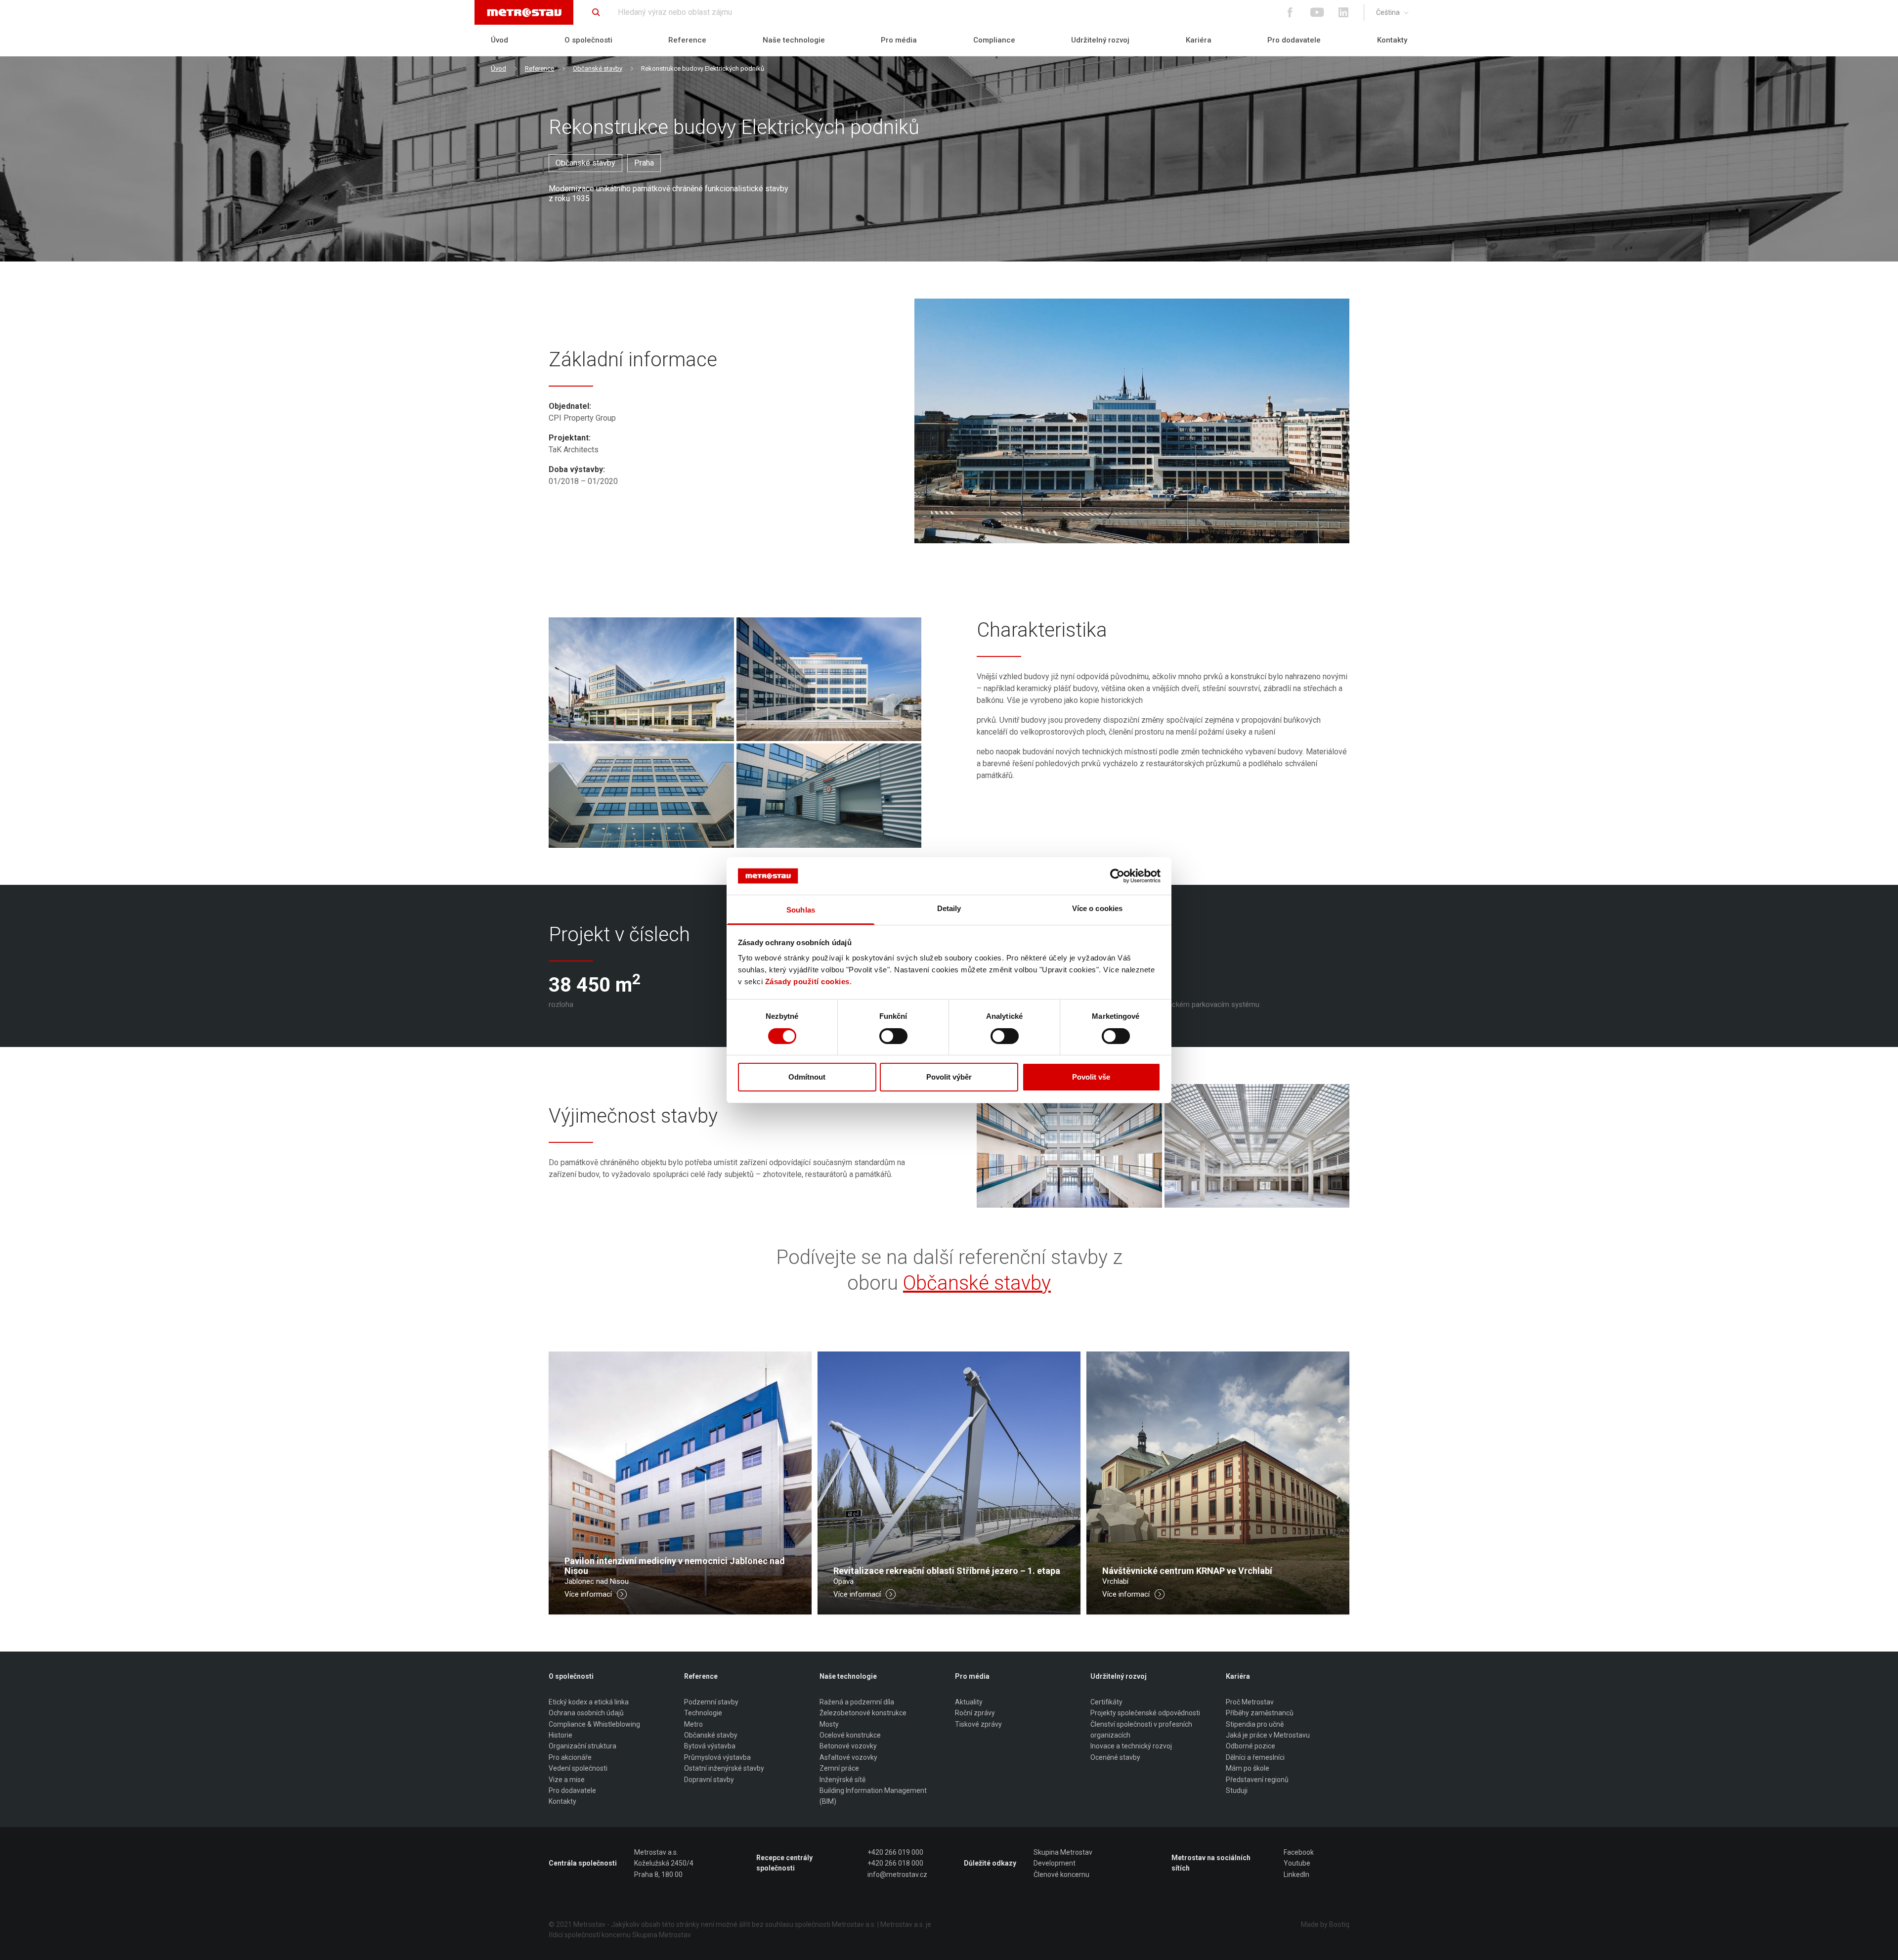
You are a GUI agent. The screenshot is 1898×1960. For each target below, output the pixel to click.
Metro (693, 1724)
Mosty (829, 1724)
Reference (687, 40)
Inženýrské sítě (842, 1780)
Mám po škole (1248, 1768)
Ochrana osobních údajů (586, 1713)
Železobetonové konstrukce (863, 1713)
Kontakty (1392, 40)
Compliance (994, 40)
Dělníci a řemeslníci (1255, 1757)
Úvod (499, 40)
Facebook (1299, 1852)
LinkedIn (1296, 1874)
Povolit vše (1091, 1077)
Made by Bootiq (1325, 1924)
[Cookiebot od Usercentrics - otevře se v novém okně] (1117, 876)
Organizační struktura (582, 1746)
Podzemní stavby (711, 1702)
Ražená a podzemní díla (857, 1702)
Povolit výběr (949, 1077)
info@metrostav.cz (897, 1874)
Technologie (703, 1713)
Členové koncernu (1061, 1874)
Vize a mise (567, 1780)
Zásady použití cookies (807, 981)
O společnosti (588, 40)
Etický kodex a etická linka (589, 1702)
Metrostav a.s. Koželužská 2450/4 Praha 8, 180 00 (664, 1863)
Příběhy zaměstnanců (1260, 1713)
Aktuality (969, 1702)
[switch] (893, 1036)
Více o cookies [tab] (1097, 908)
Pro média (899, 40)
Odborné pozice (1251, 1746)
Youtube (1297, 1863)
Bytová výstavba (710, 1746)
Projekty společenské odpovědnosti (1145, 1713)
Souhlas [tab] (801, 910)
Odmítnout (807, 1077)
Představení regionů (1257, 1780)
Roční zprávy (975, 1713)
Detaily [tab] (949, 908)
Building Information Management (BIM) (873, 1796)
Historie (561, 1735)
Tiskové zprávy (978, 1724)
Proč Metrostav (1250, 1702)
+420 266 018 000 (895, 1863)
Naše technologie (794, 40)
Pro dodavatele (1294, 40)
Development (1055, 1863)
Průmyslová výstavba (717, 1757)
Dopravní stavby (709, 1780)
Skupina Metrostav (1063, 1852)
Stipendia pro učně (1255, 1724)
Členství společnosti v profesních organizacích (1141, 1730)
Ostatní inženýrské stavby (724, 1768)
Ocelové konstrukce (850, 1735)
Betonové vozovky (848, 1746)
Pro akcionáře (570, 1757)
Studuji (1237, 1790)
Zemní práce (839, 1768)
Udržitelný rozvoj (1100, 40)
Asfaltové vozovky (848, 1757)
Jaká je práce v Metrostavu (1268, 1735)
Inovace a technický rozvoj (1131, 1746)
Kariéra (1199, 40)
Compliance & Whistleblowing (594, 1724)
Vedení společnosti (578, 1768)
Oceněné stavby (1115, 1757)
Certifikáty (1106, 1702)
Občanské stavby (598, 68)
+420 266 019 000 (895, 1852)
